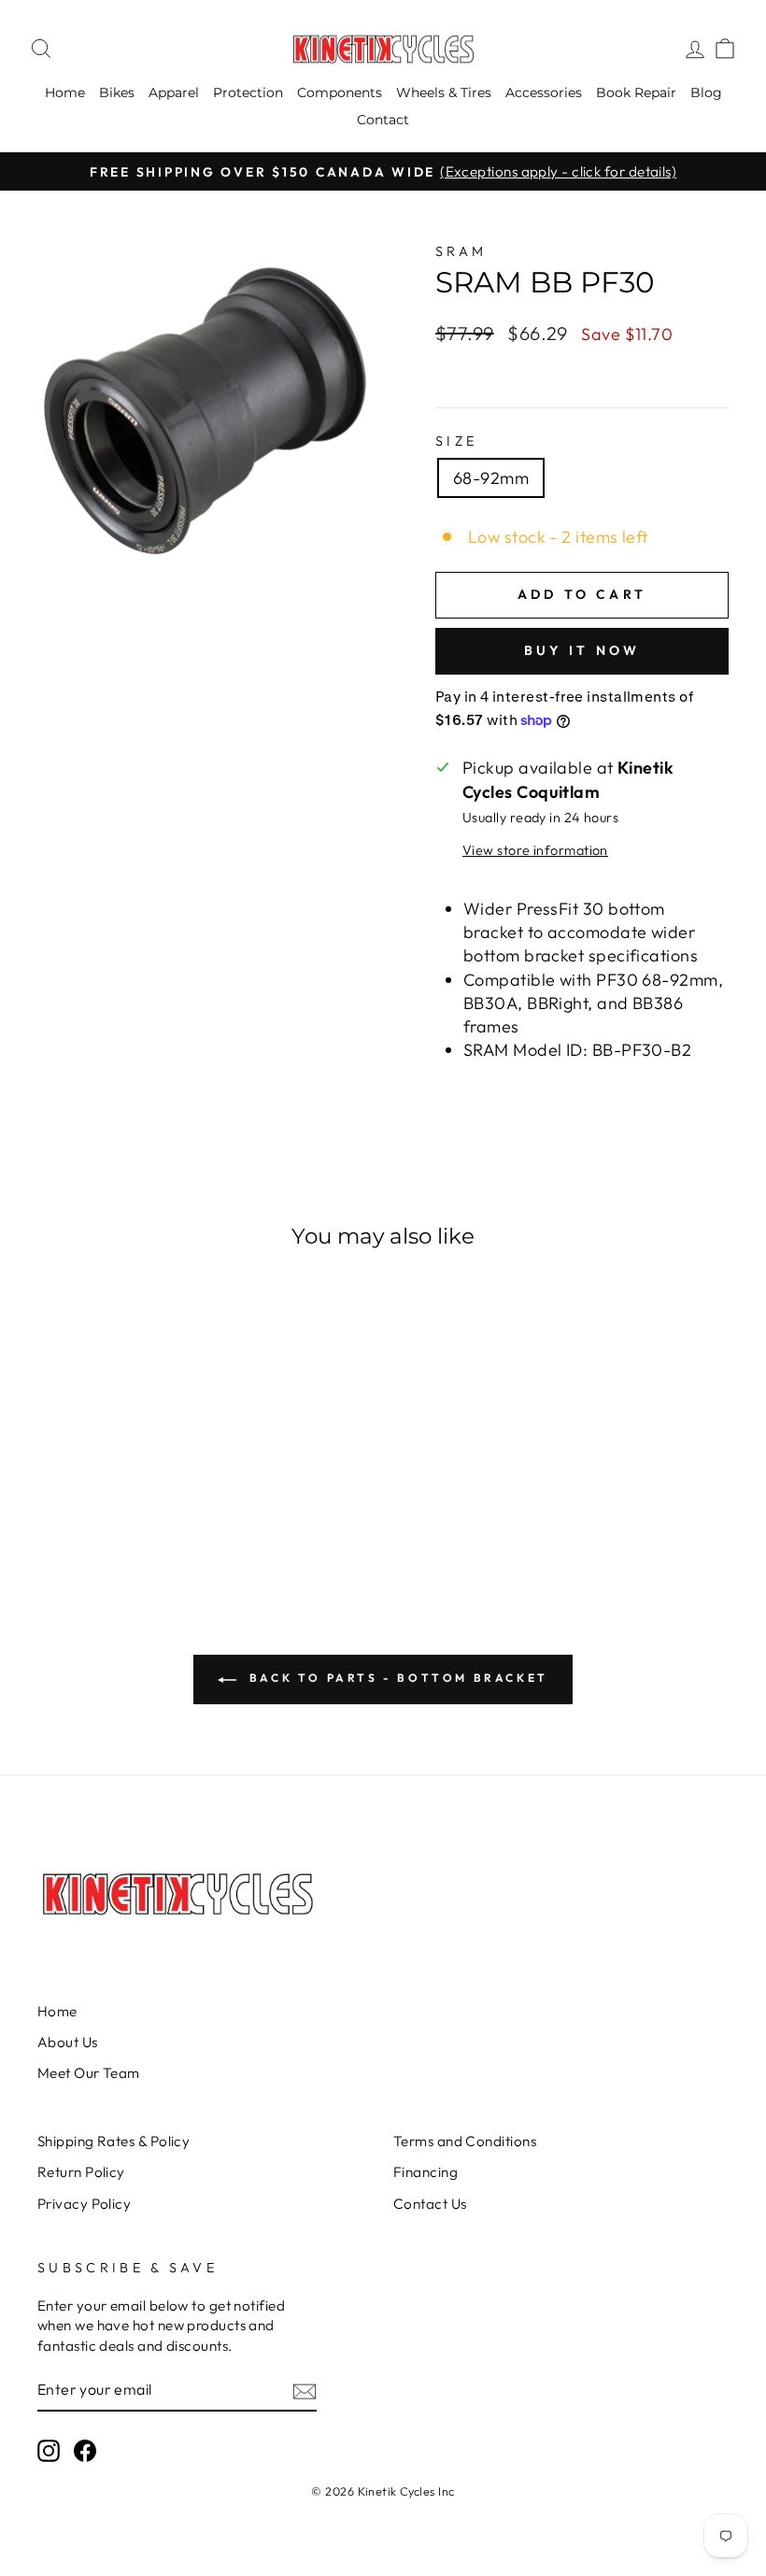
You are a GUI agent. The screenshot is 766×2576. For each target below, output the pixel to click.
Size (456, 441)
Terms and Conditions (465, 2141)
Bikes (117, 93)
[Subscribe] (305, 2391)
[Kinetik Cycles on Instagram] (49, 2451)
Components (340, 93)
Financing (426, 2172)
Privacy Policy (84, 2204)
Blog (706, 93)
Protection (248, 93)
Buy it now (582, 650)
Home (65, 93)
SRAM (461, 251)
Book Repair (636, 93)
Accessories (544, 93)
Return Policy (81, 2172)
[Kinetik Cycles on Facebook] (85, 2451)
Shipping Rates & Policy (113, 2141)
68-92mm (491, 478)
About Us (68, 2042)
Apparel (174, 93)
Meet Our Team (89, 2073)
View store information (535, 850)
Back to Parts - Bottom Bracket (396, 1678)
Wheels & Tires (444, 93)
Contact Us (430, 2204)
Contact (383, 120)
